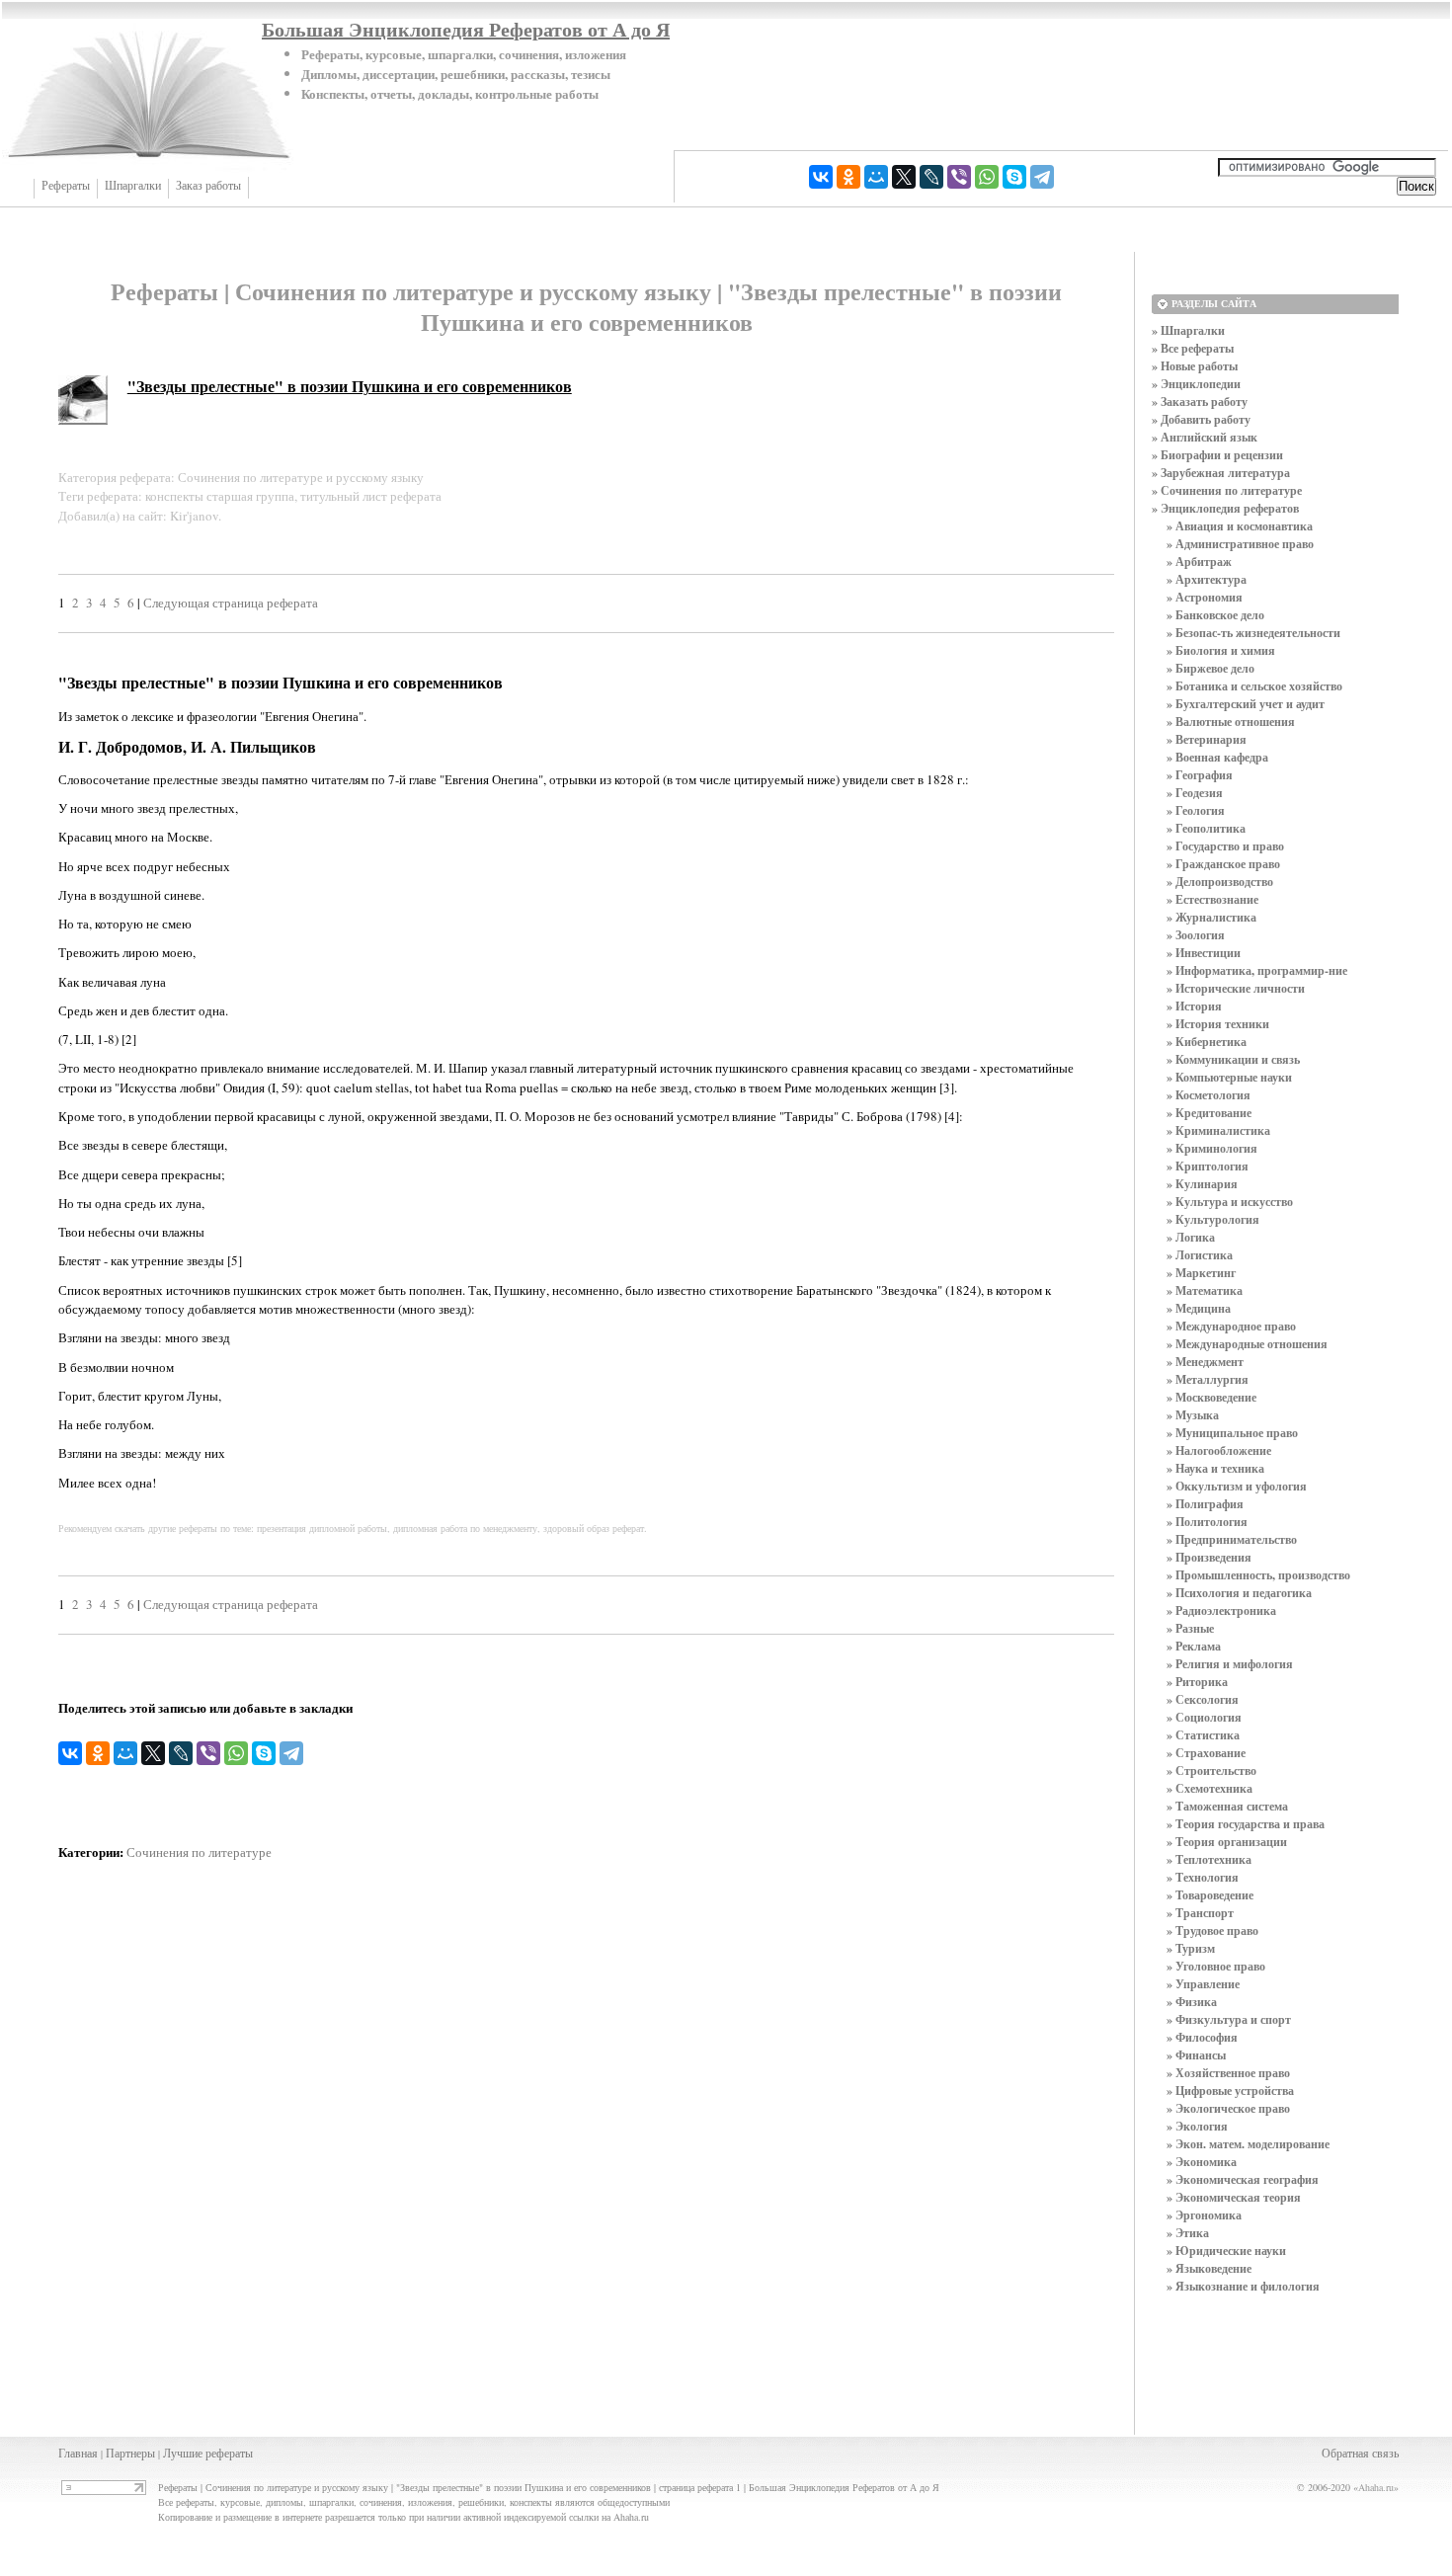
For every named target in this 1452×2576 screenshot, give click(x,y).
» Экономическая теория (1234, 2197)
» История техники (1218, 1024)
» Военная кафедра (1217, 757)
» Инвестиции (1204, 953)
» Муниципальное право (1232, 1433)
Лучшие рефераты (208, 2453)
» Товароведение (1210, 1895)
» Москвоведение (1211, 1397)
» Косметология (1209, 1095)
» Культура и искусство (1230, 1202)
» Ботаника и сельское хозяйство (1254, 686)
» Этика (1188, 2233)
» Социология (1204, 1717)
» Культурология (1213, 1219)
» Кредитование (1209, 1113)
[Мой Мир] (876, 177)
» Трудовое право (1212, 1931)
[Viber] (959, 177)
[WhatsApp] (987, 177)
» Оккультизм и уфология (1237, 1486)
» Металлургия (1208, 1379)
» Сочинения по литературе (1227, 490)
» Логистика (1200, 1255)
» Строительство (1211, 1771)
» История (1194, 1006)
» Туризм (1191, 1948)
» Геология (1196, 810)
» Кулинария (1202, 1184)
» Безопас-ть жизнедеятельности (1253, 633)
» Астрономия (1205, 597)
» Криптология (1208, 1166)
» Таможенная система (1227, 1806)
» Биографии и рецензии (1217, 455)
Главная (78, 2453)
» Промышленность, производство (1258, 1575)
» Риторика (1197, 1682)
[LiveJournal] (931, 177)
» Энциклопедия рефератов (1225, 508)
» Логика (1191, 1237)
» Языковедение (1209, 2268)
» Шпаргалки (1188, 330)
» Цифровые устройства (1230, 2091)
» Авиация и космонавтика (1240, 526)
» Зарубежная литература (1221, 473)
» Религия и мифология (1230, 1664)
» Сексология (1203, 1699)
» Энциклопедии (1196, 384)
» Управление (1203, 1984)
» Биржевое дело (1210, 668)
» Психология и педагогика (1239, 1593)
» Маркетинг (1201, 1273)
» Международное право (1231, 1326)
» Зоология (1196, 935)
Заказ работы (208, 186)
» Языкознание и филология (1243, 2286)
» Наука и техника (1215, 1468)
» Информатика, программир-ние (1257, 970)
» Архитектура (1207, 579)
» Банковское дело (1215, 615)
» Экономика (1202, 2162)
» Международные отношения (1247, 1344)
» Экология (1197, 2126)
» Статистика (1203, 1735)
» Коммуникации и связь (1233, 1059)
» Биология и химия (1221, 650)
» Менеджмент (1205, 1362)
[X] (904, 177)
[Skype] (1014, 177)
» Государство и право (1225, 846)
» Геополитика (1206, 828)
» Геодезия (1195, 793)
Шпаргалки (133, 186)
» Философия (1202, 2037)
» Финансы (1196, 2055)
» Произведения (1209, 1557)
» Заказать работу (1200, 402)
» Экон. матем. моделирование (1248, 2144)
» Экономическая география (1243, 2179)
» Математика (1205, 1290)
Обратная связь (1360, 2453)
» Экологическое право (1228, 2108)
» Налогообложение (1219, 1450)
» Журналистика (1211, 917)
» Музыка (1193, 1415)
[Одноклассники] (848, 177)
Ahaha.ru (1376, 2487)
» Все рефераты (1193, 348)
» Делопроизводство (1220, 882)
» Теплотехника (1209, 1859)
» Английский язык (1205, 437)
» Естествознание (1212, 899)
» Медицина (1199, 1308)
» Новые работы (1195, 366)
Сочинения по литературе (199, 1852)
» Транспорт (1200, 1913)
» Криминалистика (1218, 1130)
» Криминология (1212, 1148)
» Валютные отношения (1231, 722)
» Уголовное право (1216, 1966)
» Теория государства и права (1246, 1824)
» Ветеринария (1207, 739)
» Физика (1192, 2002)
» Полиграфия (1205, 1504)
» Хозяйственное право (1228, 2073)
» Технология (1203, 1877)
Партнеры (130, 2453)
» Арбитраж (1199, 562)
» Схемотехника (1210, 1788)
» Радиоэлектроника (1221, 1610)
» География (1200, 775)
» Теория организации (1227, 1842)
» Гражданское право (1223, 864)
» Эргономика (1204, 2215)
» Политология (1207, 1522)
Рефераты (66, 186)
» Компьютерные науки (1229, 1077)
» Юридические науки (1226, 2251)
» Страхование (1206, 1753)
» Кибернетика (1207, 1042)
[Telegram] (1042, 177)
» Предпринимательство (1232, 1539)
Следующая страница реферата (231, 603)
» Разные (1190, 1628)
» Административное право (1240, 544)
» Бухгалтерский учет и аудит (1246, 704)
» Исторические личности (1236, 988)
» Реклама (1194, 1646)
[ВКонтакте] (821, 177)
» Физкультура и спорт (1229, 2019)
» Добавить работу (1201, 419)
